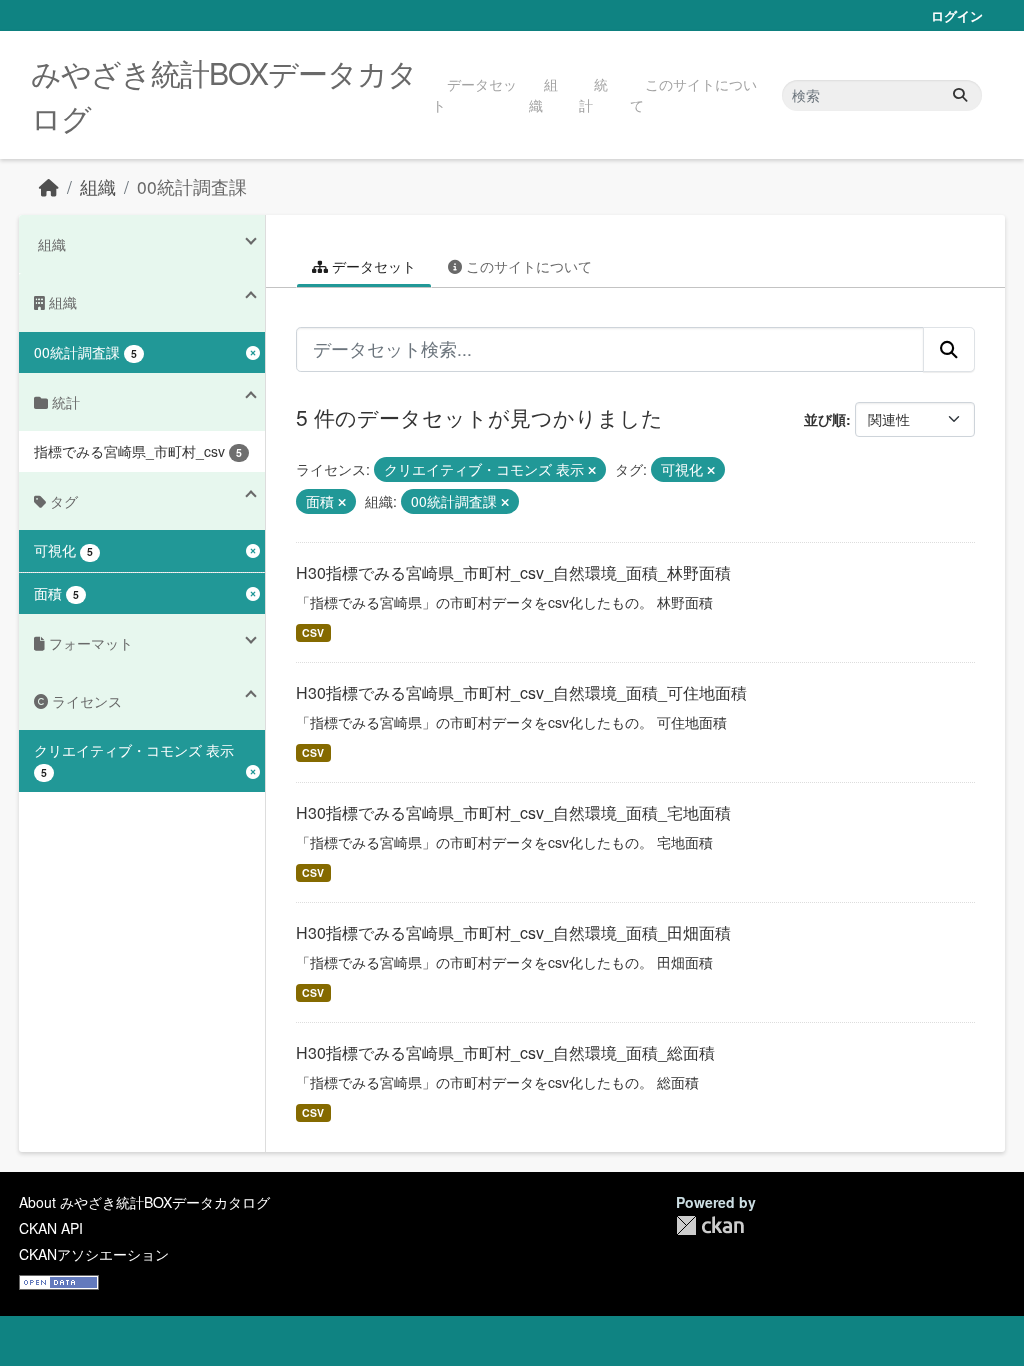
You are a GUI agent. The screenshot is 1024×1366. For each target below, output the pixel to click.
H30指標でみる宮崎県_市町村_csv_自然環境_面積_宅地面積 (513, 812)
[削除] (592, 470)
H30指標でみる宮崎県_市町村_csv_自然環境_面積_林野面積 (513, 572)
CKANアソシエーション (94, 1254)
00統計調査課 (192, 186)
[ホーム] (49, 186)
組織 (543, 94)
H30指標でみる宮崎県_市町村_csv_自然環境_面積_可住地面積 (521, 692)
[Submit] (960, 95)
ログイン (957, 15)
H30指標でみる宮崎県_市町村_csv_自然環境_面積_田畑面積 (513, 932)
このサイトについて (693, 94)
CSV (313, 632)
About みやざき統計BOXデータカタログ (144, 1202)
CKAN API (51, 1228)
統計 (593, 94)
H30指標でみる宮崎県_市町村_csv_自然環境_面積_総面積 (505, 1052)
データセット (474, 94)
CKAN (710, 1225)
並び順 (825, 419)
